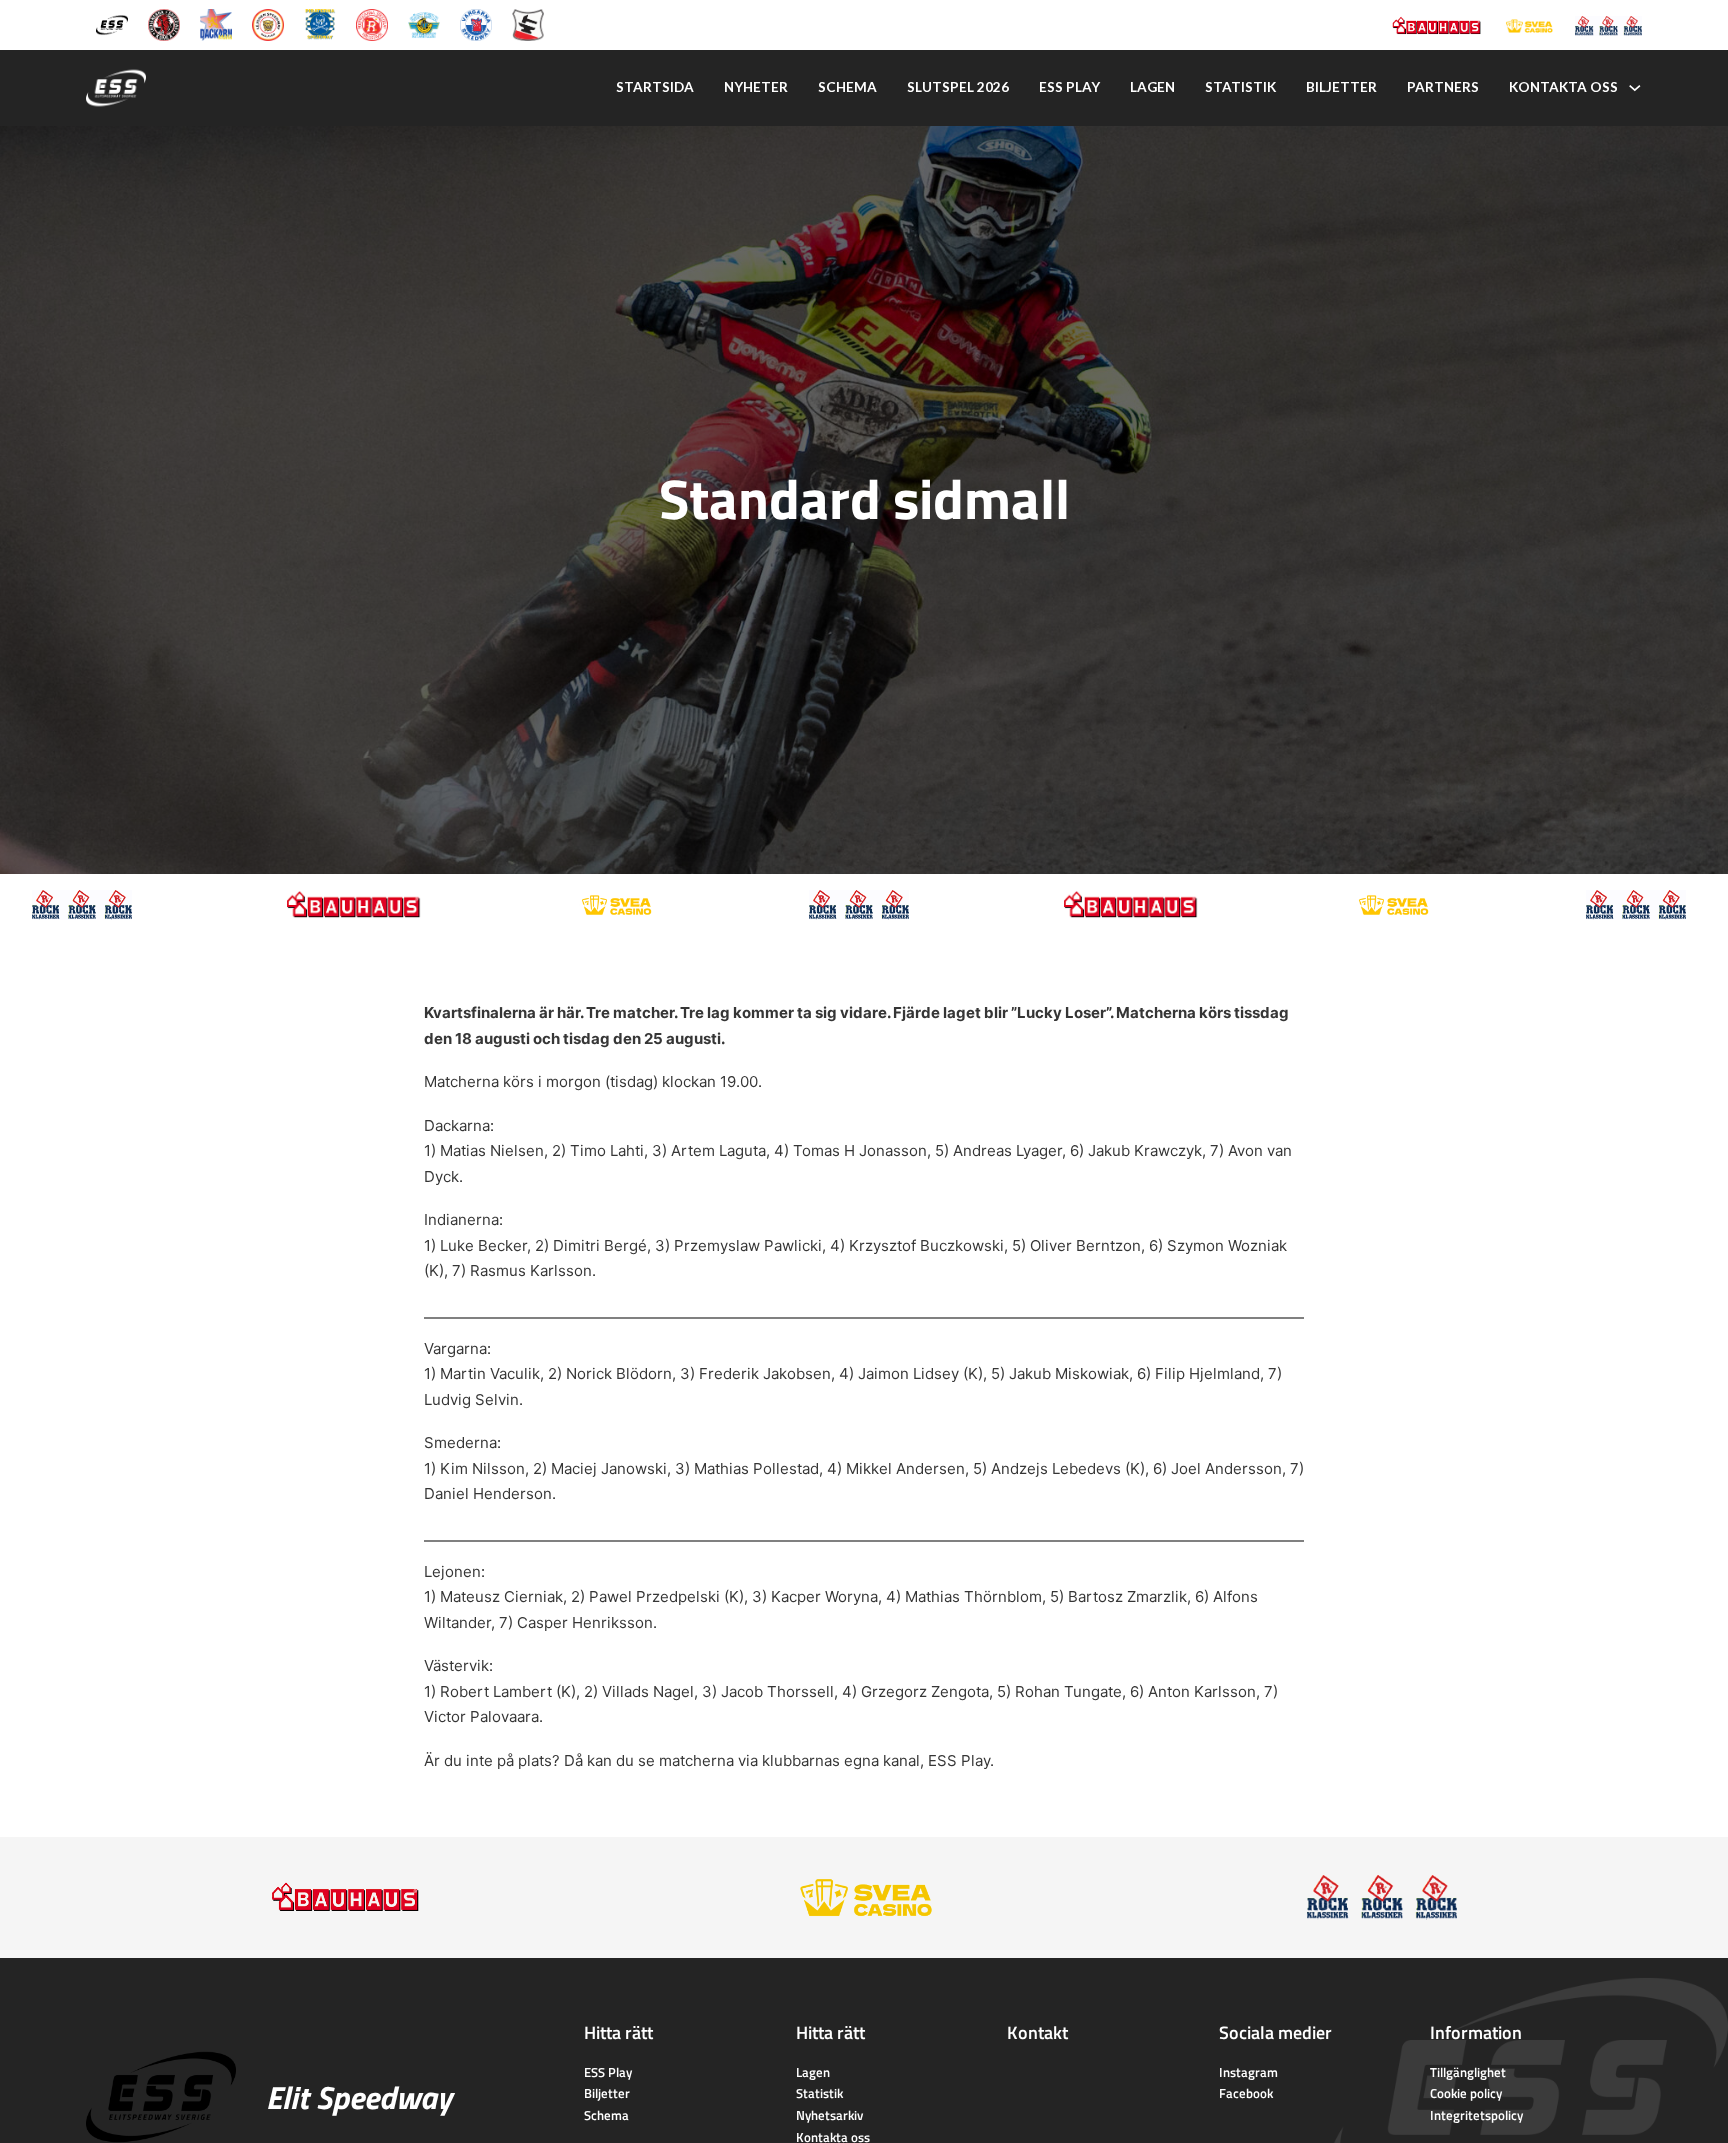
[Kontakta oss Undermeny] (1635, 88)
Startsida (655, 87)
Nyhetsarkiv (829, 2115)
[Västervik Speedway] (424, 23)
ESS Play (959, 1760)
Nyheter (756, 87)
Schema (847, 87)
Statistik (1240, 87)
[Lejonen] (268, 23)
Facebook (1246, 2093)
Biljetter (1341, 87)
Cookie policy (1466, 2093)
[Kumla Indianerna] (164, 23)
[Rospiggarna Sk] (372, 23)
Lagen (1152, 87)
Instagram (1248, 2072)
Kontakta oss (1563, 87)
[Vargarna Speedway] (476, 23)
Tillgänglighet (1468, 2072)
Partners (1443, 87)
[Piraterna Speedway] (320, 23)
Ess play (1069, 87)
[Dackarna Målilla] (216, 23)
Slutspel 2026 (958, 87)
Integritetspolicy (1476, 2115)
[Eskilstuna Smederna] (528, 23)
